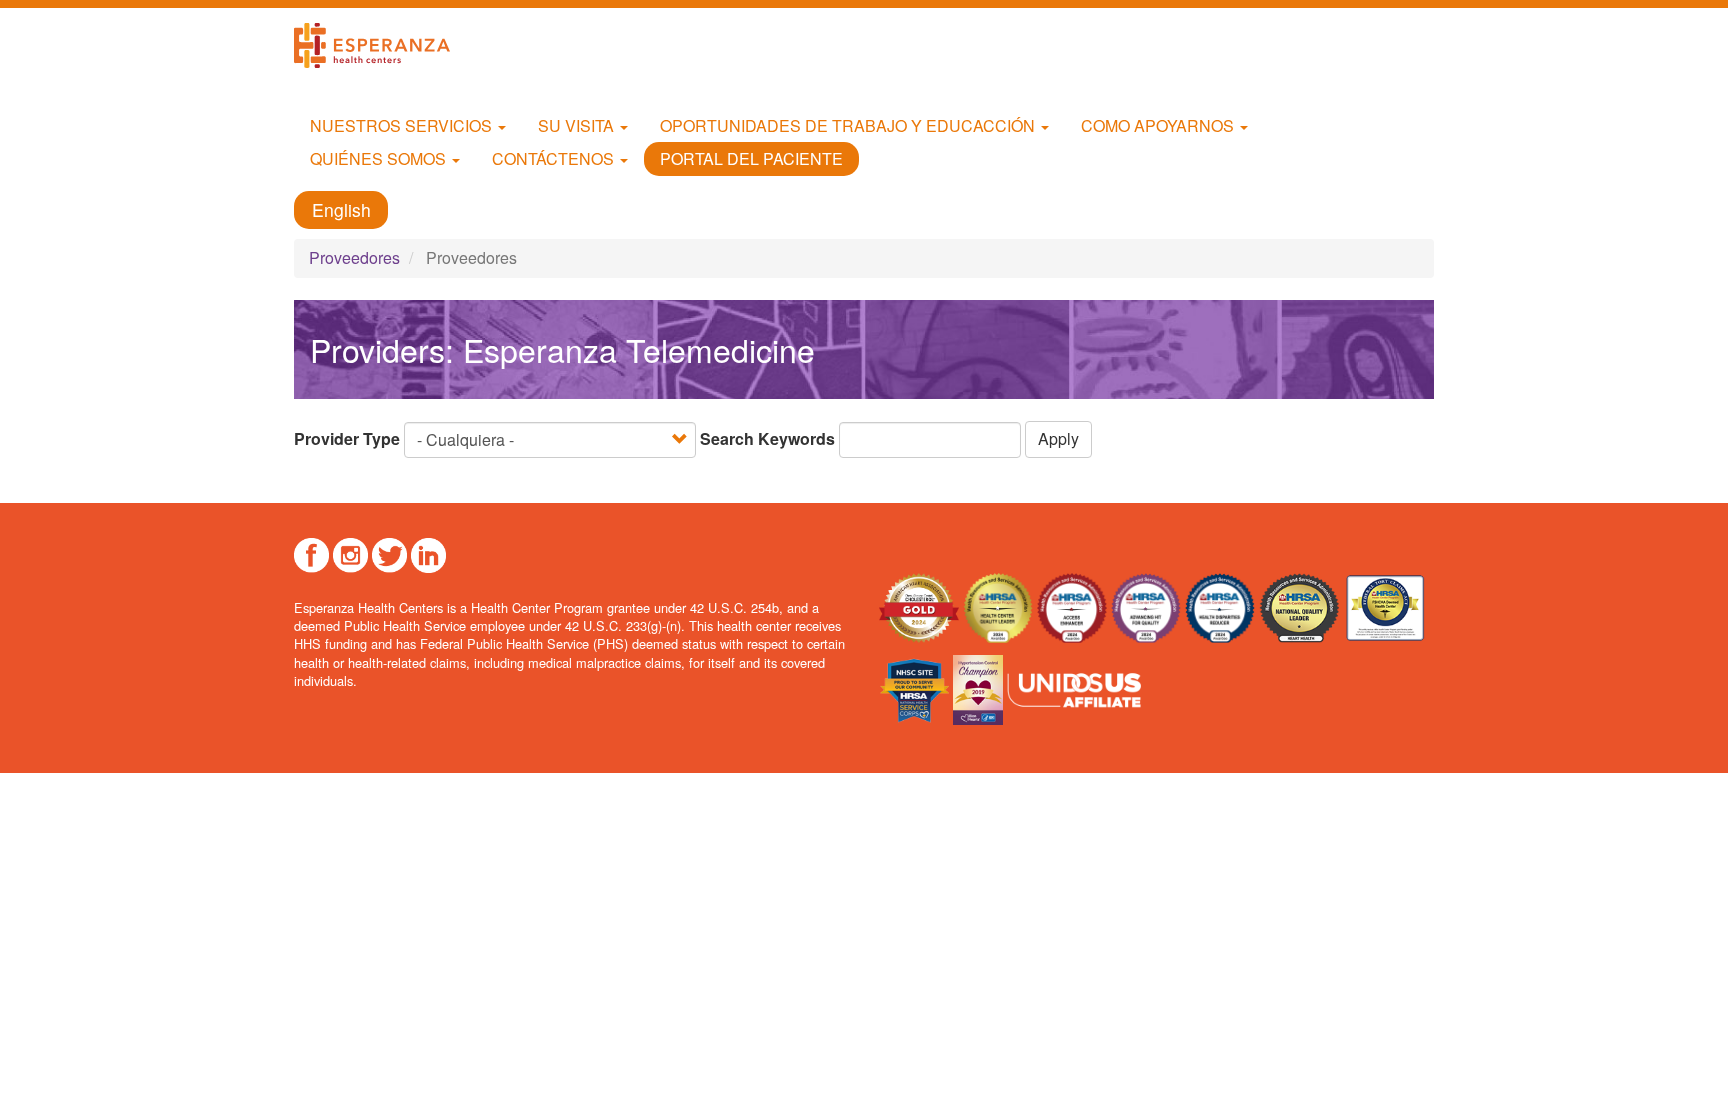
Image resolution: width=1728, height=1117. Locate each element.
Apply (1058, 438)
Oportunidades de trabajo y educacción (849, 125)
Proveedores (354, 257)
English (341, 210)
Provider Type (347, 439)
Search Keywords (767, 439)
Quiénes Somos (380, 158)
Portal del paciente (751, 158)
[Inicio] (379, 45)
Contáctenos (555, 158)
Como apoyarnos (1159, 125)
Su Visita (578, 125)
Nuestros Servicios (403, 125)
